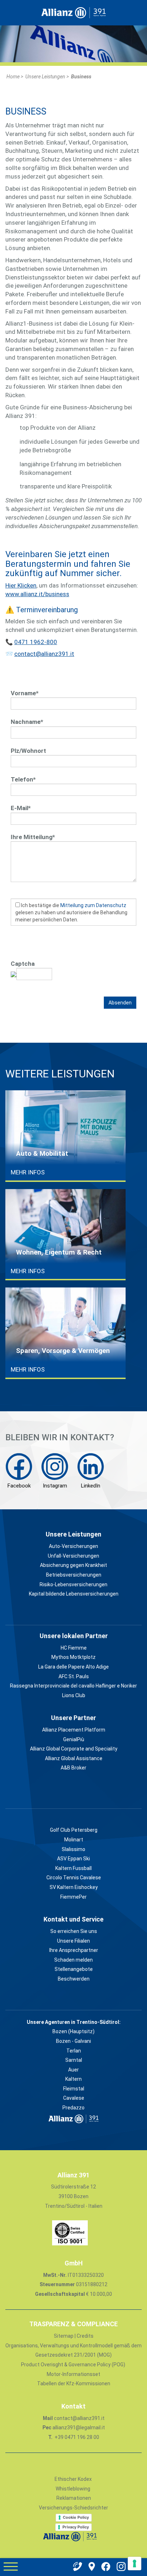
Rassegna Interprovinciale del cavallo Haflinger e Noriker (73, 1686)
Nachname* (27, 722)
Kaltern (73, 2079)
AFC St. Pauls (74, 1676)
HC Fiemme (74, 1648)
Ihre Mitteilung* (33, 837)
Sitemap (64, 2336)
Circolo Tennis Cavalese (74, 1878)
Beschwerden (74, 1979)
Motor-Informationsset (73, 2374)
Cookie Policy (76, 2517)
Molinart (74, 1840)
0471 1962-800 (36, 642)
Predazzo (73, 2108)
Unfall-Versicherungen (73, 1556)
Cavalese (74, 2098)
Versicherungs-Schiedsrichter (73, 2508)
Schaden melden (73, 1960)
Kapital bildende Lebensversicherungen (74, 1594)
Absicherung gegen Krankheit (73, 1565)
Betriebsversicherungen (74, 1575)
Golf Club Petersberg (74, 1830)
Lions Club (74, 1695)
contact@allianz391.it (44, 654)
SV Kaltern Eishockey (74, 1887)
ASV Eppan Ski (73, 1859)
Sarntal (74, 2060)
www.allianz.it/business (37, 594)
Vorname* (25, 693)
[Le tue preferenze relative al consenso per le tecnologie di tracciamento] (135, 2563)
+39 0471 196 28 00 (76, 2437)
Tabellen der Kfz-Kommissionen (74, 2383)
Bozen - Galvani (73, 2041)
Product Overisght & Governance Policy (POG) (73, 2365)
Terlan (74, 2051)
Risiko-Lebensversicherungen (73, 1584)
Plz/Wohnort (28, 751)
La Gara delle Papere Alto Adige (73, 1667)
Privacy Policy (76, 2527)
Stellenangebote (74, 1969)
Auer (73, 2070)
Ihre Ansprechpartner (74, 1950)
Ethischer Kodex (73, 2479)
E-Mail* (21, 808)
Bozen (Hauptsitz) (73, 2031)
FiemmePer (73, 1897)
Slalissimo (73, 1849)
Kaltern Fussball (73, 1868)
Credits (85, 2336)
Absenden (120, 1003)
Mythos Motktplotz (73, 1657)
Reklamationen (74, 2498)
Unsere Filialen (73, 1941)
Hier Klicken (21, 585)
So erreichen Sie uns (74, 1931)
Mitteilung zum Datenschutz (93, 905)
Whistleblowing (73, 2489)
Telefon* (23, 779)
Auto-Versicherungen (73, 1546)
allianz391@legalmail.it (79, 2428)
